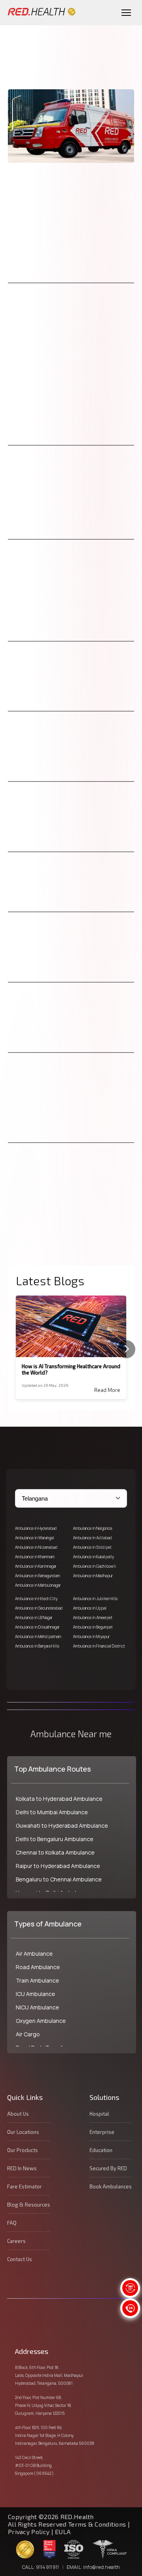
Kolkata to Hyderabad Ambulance (59, 1799)
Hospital (99, 2114)
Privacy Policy (29, 2532)
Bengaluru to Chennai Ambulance (59, 1879)
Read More (107, 1390)
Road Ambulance (38, 1967)
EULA (63, 2532)
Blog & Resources (29, 2205)
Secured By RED (108, 2168)
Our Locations (23, 2132)
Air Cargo (28, 2034)
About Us (18, 2114)
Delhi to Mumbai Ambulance (52, 1812)
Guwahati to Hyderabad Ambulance (62, 1826)
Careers (16, 2241)
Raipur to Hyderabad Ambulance (58, 1866)
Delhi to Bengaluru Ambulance (55, 1839)
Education (101, 2150)
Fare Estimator (24, 2186)
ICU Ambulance (35, 1994)
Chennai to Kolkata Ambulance (55, 1852)
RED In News (22, 2168)
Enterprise (102, 2132)
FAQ (12, 2223)
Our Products (22, 2150)
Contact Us (20, 2259)
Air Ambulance (34, 1954)
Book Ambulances (111, 2186)
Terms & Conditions (98, 2524)
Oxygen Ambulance (41, 2021)
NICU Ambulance (37, 2007)
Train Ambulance (37, 1980)
